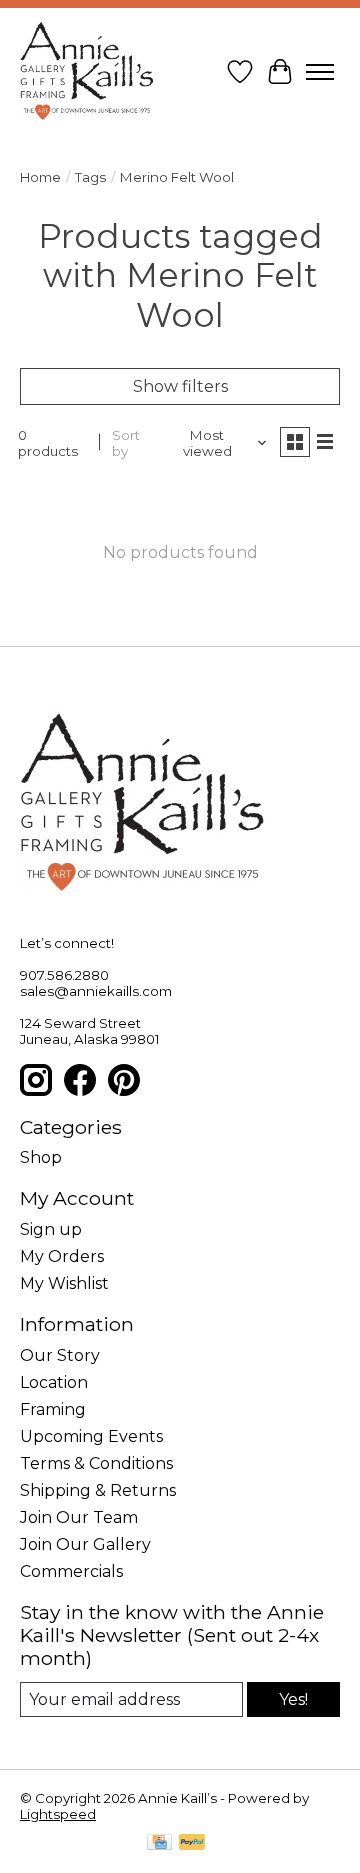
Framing (53, 1409)
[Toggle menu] (320, 72)
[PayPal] (192, 1843)
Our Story (60, 1355)
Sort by (126, 443)
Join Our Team (79, 1517)
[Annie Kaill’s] (87, 72)
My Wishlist (64, 1283)
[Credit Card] (159, 1843)
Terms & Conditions (96, 1463)
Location (54, 1382)
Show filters (180, 386)
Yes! (293, 1699)
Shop (41, 1157)
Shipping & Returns (98, 1490)
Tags (90, 177)
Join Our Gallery (85, 1544)
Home (40, 177)
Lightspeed (58, 1814)
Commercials (71, 1571)
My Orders (62, 1256)
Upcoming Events (91, 1436)
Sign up (51, 1229)
